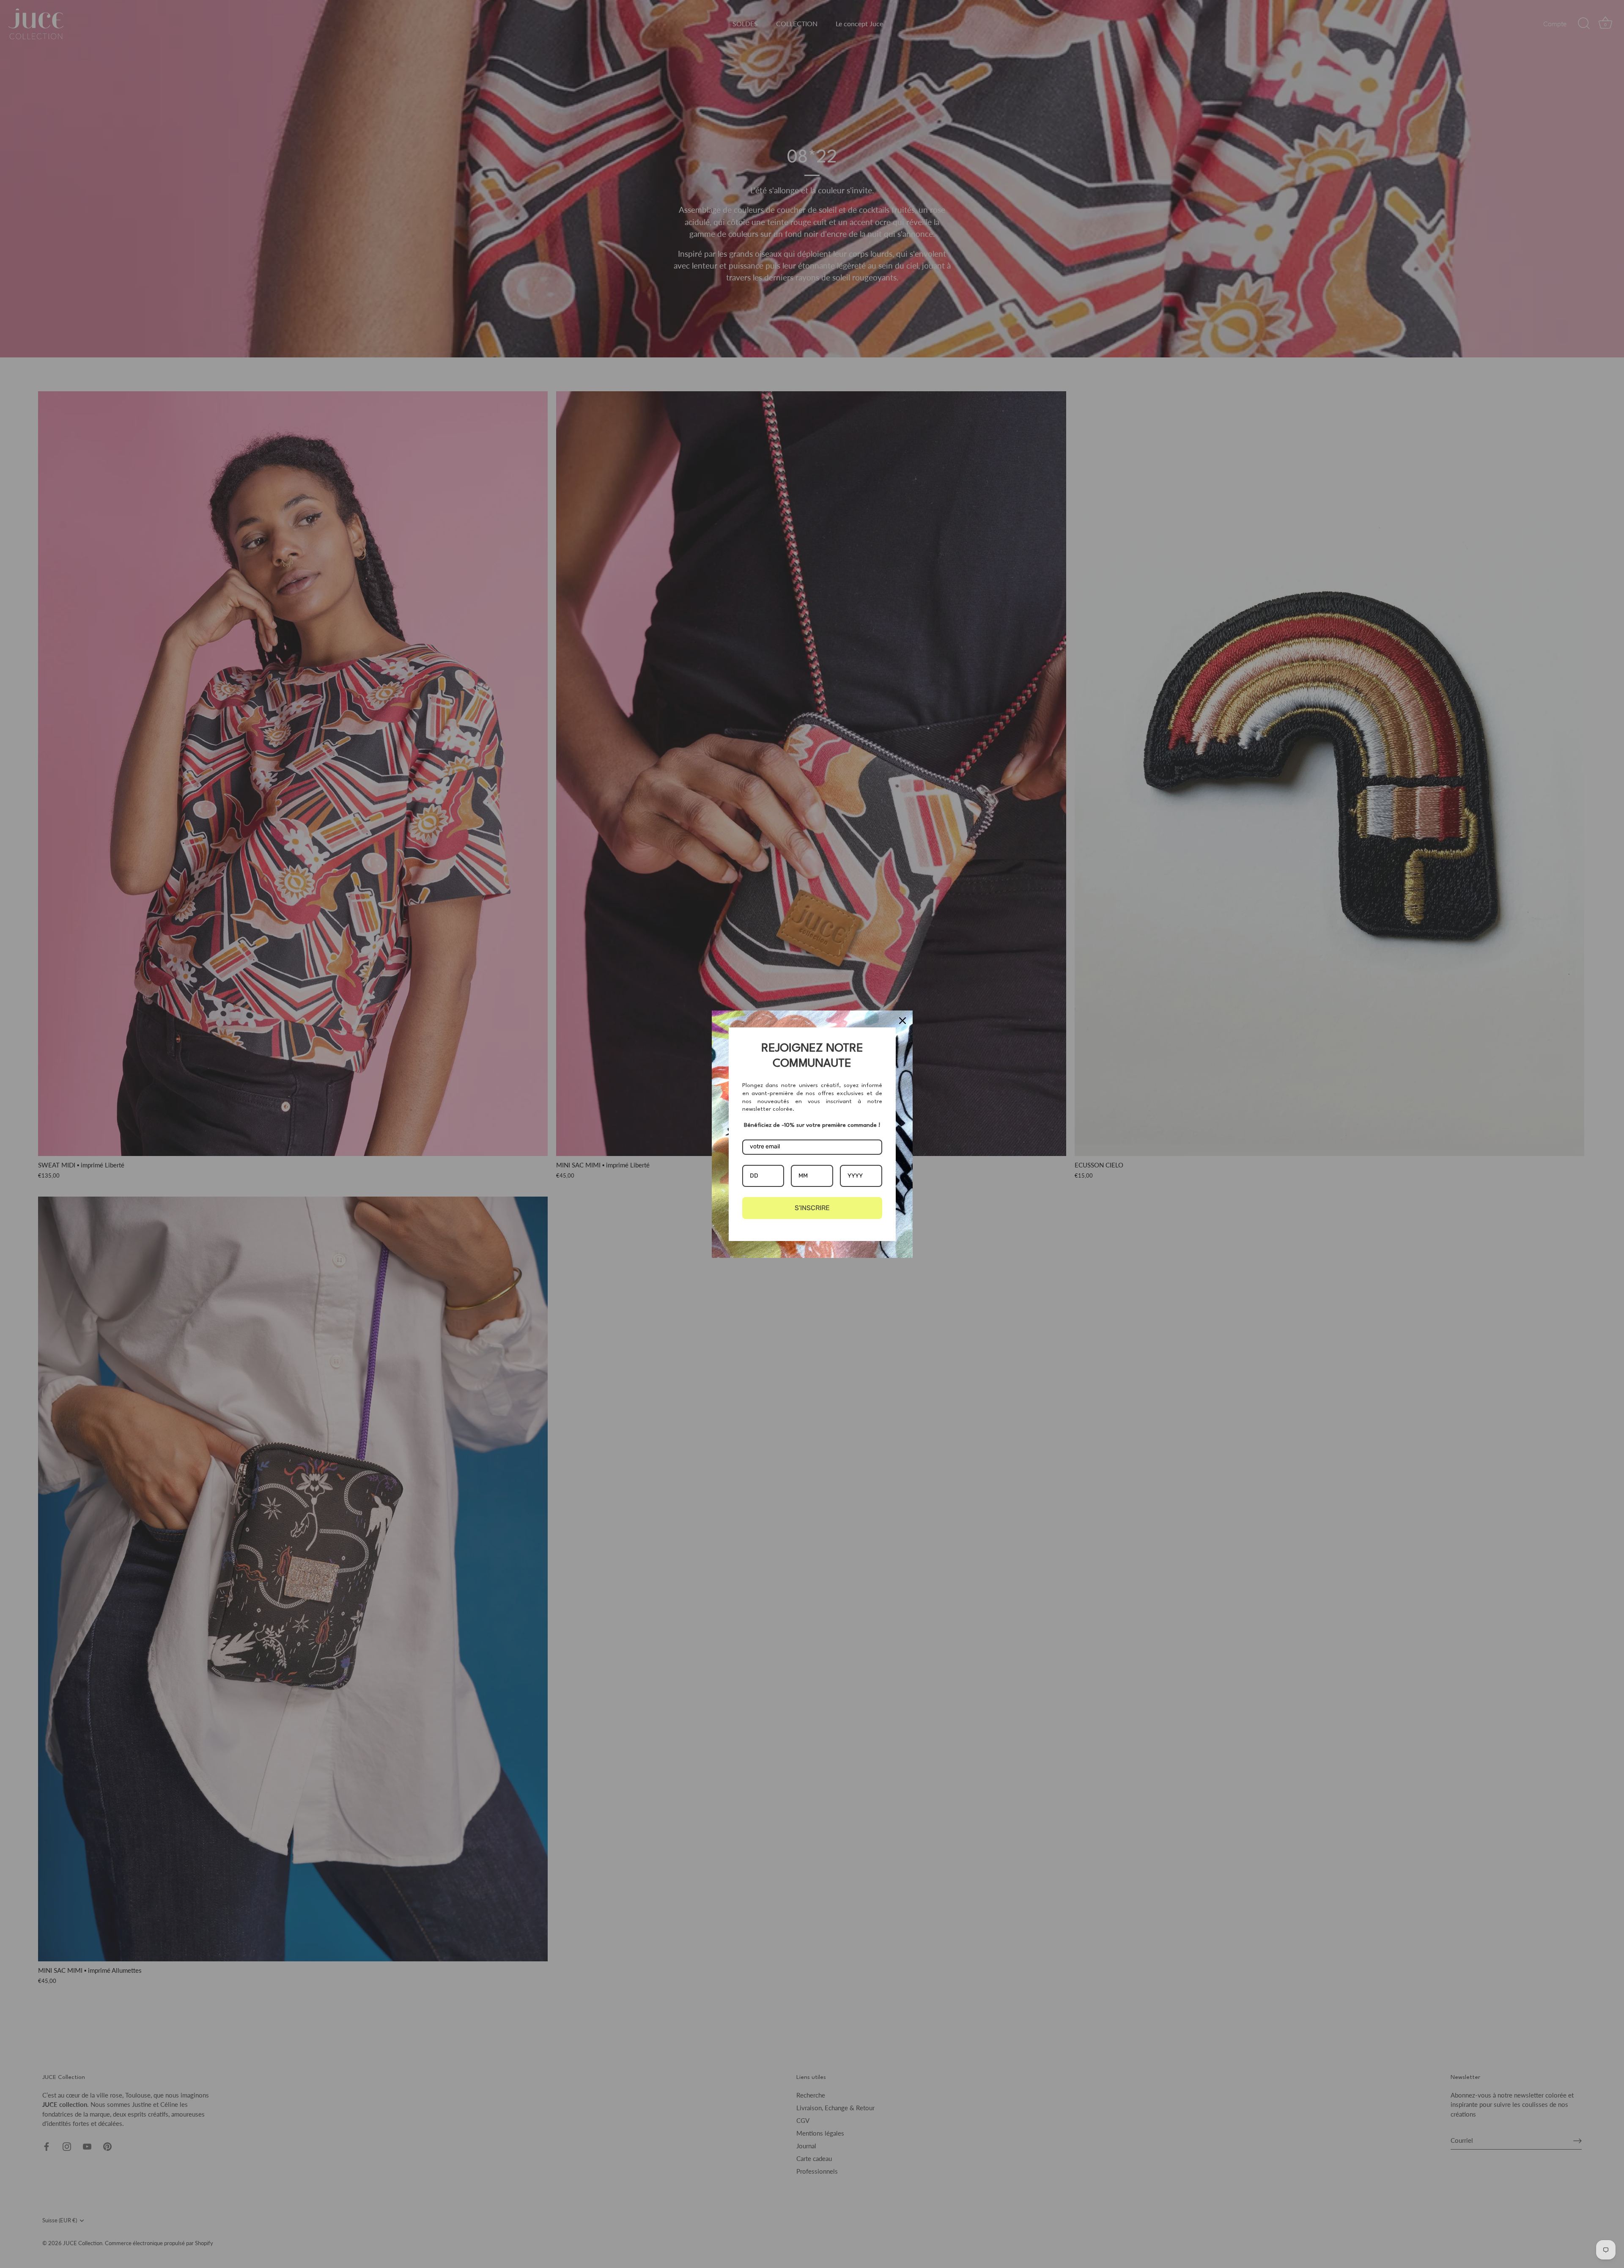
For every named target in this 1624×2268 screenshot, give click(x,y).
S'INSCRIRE (812, 1208)
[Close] (903, 1021)
